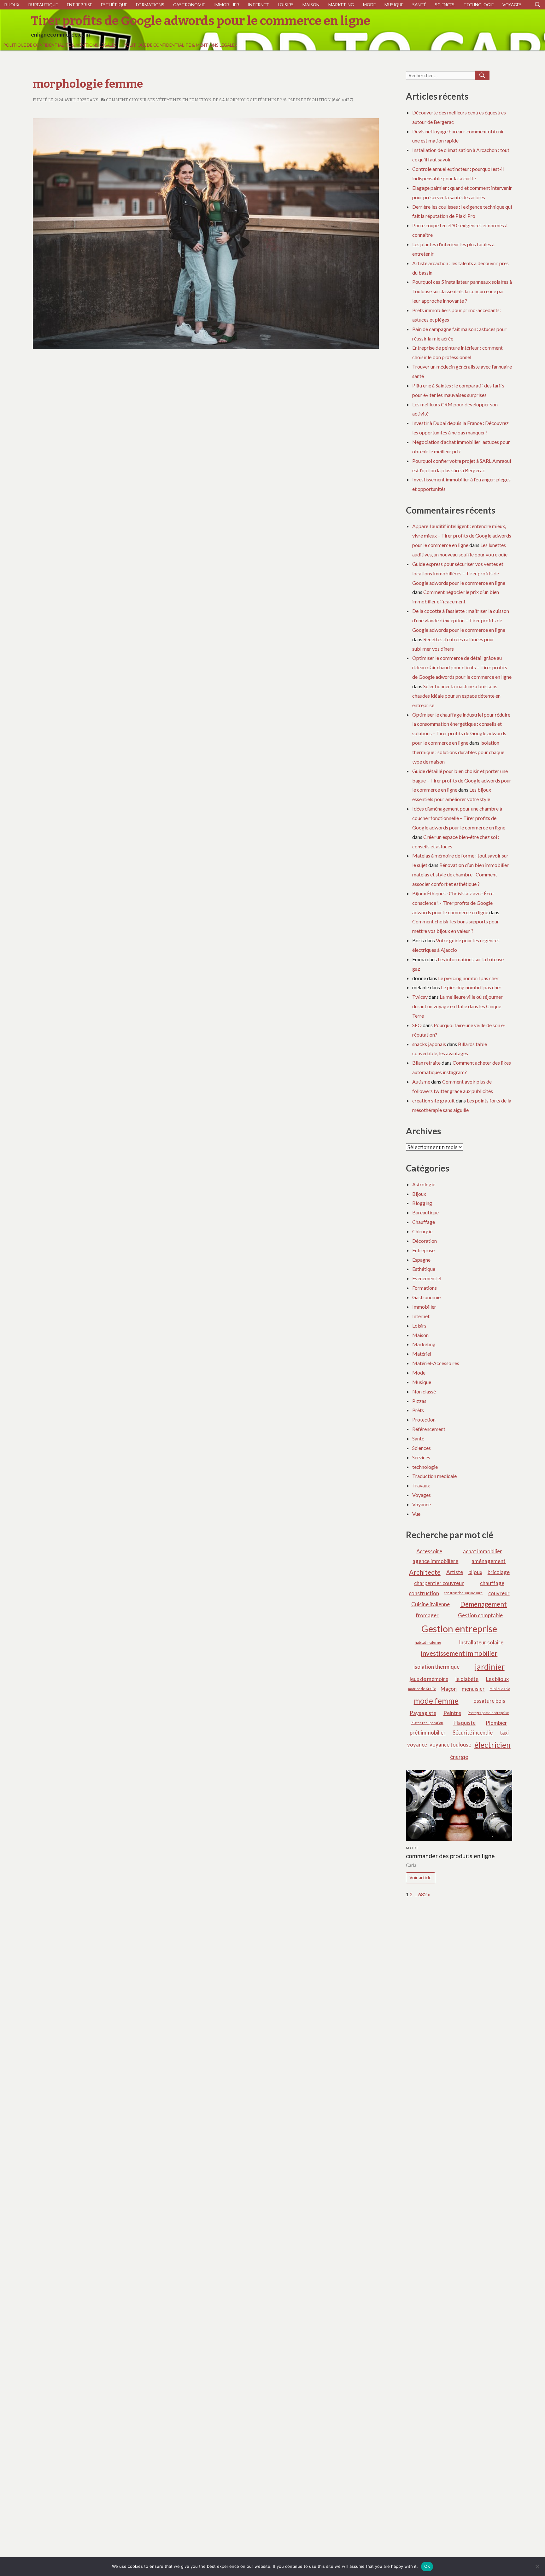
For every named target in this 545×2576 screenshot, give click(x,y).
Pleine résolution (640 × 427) (320, 100)
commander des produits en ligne (450, 1856)
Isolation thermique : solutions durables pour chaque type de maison (458, 752)
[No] (537, 2567)
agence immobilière (435, 1561)
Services (421, 1457)
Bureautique (43, 5)
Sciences (445, 5)
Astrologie (424, 1184)
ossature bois (489, 1701)
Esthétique (114, 5)
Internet (258, 5)
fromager (427, 1615)
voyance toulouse (450, 1744)
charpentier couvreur (439, 1583)
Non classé (424, 1391)
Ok (427, 2566)
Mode (369, 5)
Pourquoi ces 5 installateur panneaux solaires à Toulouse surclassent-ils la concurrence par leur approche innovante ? (462, 291)
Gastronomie (189, 5)
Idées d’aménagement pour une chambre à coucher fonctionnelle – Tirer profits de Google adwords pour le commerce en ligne (459, 818)
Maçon (449, 1689)
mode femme (436, 1701)
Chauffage (424, 1222)
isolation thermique (437, 1667)
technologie (479, 5)
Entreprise (79, 5)
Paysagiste (423, 1713)
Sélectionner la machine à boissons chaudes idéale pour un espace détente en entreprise (456, 696)
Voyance (422, 1504)
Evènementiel (427, 1278)
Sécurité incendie (473, 1733)
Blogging (422, 1203)
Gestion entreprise (459, 1628)
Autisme (421, 1082)
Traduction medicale (434, 1476)
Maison (311, 5)
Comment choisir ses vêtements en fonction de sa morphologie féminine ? (193, 100)
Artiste (455, 1572)
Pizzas (419, 1401)
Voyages (512, 5)
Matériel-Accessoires (436, 1363)
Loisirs (286, 5)
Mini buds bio (500, 1689)
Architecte (425, 1572)
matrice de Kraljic (422, 1689)
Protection (424, 1419)
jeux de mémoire (429, 1679)
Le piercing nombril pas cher (468, 978)
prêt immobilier (428, 1733)
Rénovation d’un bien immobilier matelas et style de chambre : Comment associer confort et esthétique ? (460, 874)
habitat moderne (428, 1642)
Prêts (418, 1410)
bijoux (475, 1572)
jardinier (490, 1667)
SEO (417, 1025)
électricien (492, 1745)
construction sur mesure (463, 1593)
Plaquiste (464, 1723)
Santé (419, 5)
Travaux (421, 1485)
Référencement (429, 1429)
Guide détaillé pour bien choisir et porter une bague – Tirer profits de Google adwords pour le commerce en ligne (462, 780)
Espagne (421, 1260)
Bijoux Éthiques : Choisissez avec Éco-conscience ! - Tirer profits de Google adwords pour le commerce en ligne (453, 903)
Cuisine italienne (431, 1604)
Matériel (422, 1354)
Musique (394, 5)
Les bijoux (497, 1679)
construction (424, 1593)
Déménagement (483, 1604)
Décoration (425, 1241)
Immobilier (227, 5)
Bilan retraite (426, 1063)
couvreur (499, 1593)
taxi (504, 1733)
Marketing (341, 5)
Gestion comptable (480, 1615)
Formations (150, 5)
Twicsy (420, 997)
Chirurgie (422, 1231)
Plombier (496, 1723)
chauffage (492, 1583)
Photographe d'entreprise (488, 1713)
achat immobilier (483, 1551)
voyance (417, 1744)
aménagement (489, 1561)
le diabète (467, 1679)
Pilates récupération (427, 1723)
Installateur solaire (481, 1642)
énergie (459, 1757)
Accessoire (429, 1551)
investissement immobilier (459, 1653)
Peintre (452, 1713)
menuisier (473, 1689)
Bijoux (12, 5)
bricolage (499, 1572)
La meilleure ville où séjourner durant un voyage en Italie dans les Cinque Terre (457, 1006)
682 (422, 1894)
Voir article (420, 1878)
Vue (416, 1514)
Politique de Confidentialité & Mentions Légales (60, 45)
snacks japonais (429, 1044)
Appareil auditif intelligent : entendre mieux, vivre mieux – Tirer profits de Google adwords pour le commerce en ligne (462, 535)
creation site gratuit (434, 1100)
